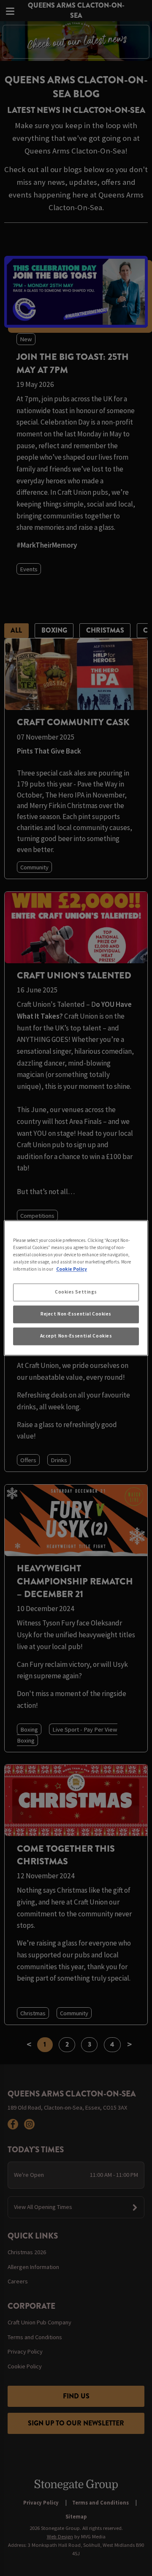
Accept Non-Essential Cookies (76, 1336)
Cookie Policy (72, 1269)
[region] (76, 1288)
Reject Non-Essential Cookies (76, 1314)
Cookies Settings (76, 1292)
